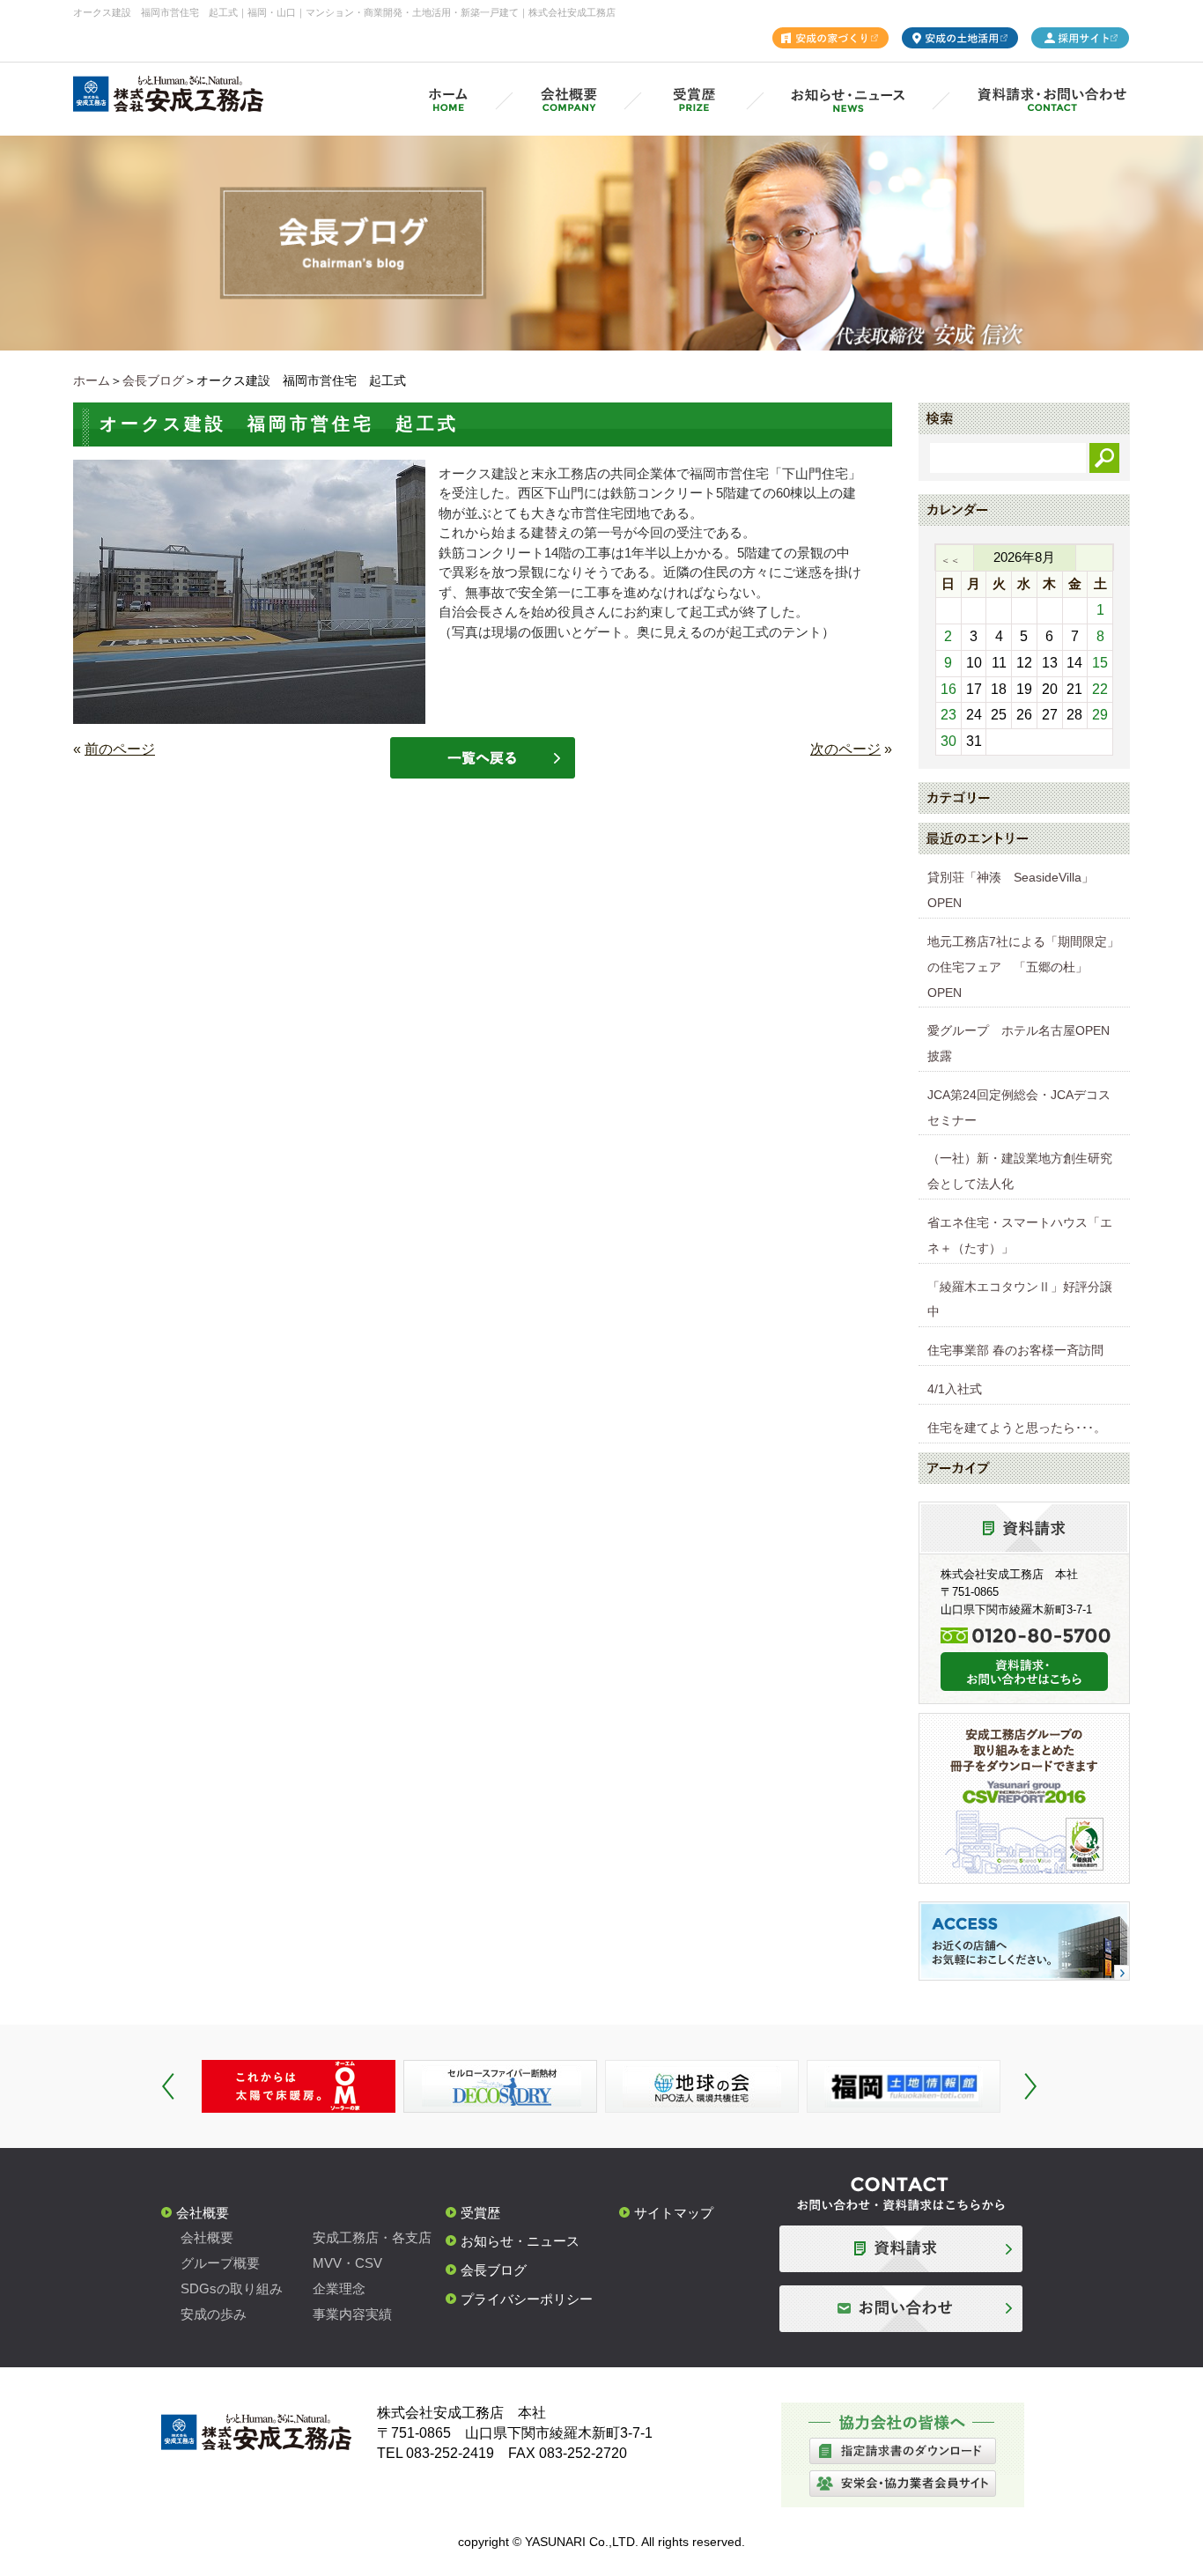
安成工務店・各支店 (372, 2237)
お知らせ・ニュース (520, 2241)
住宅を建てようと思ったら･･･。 (1017, 1428)
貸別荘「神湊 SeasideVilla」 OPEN (1017, 890)
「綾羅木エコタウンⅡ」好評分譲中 (1020, 1299)
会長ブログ (153, 380)
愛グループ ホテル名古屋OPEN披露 (1018, 1043)
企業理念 (339, 2288)
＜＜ (950, 560)
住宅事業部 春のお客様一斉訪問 (1015, 1350)
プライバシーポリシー (527, 2299)
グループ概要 (220, 2263)
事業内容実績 (352, 2314)
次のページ (845, 749)
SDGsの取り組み (232, 2288)
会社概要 (203, 2213)
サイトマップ (674, 2213)
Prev (168, 2086)
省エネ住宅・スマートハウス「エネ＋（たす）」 (1020, 1235)
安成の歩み (214, 2314)
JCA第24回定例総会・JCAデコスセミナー (1019, 1107)
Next (1030, 2086)
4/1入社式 (955, 1389)
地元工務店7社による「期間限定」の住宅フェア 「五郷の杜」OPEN (1023, 967)
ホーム (92, 380)
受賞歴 (480, 2213)
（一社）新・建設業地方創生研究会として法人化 (1020, 1171)
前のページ (120, 749)
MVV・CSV (347, 2263)
